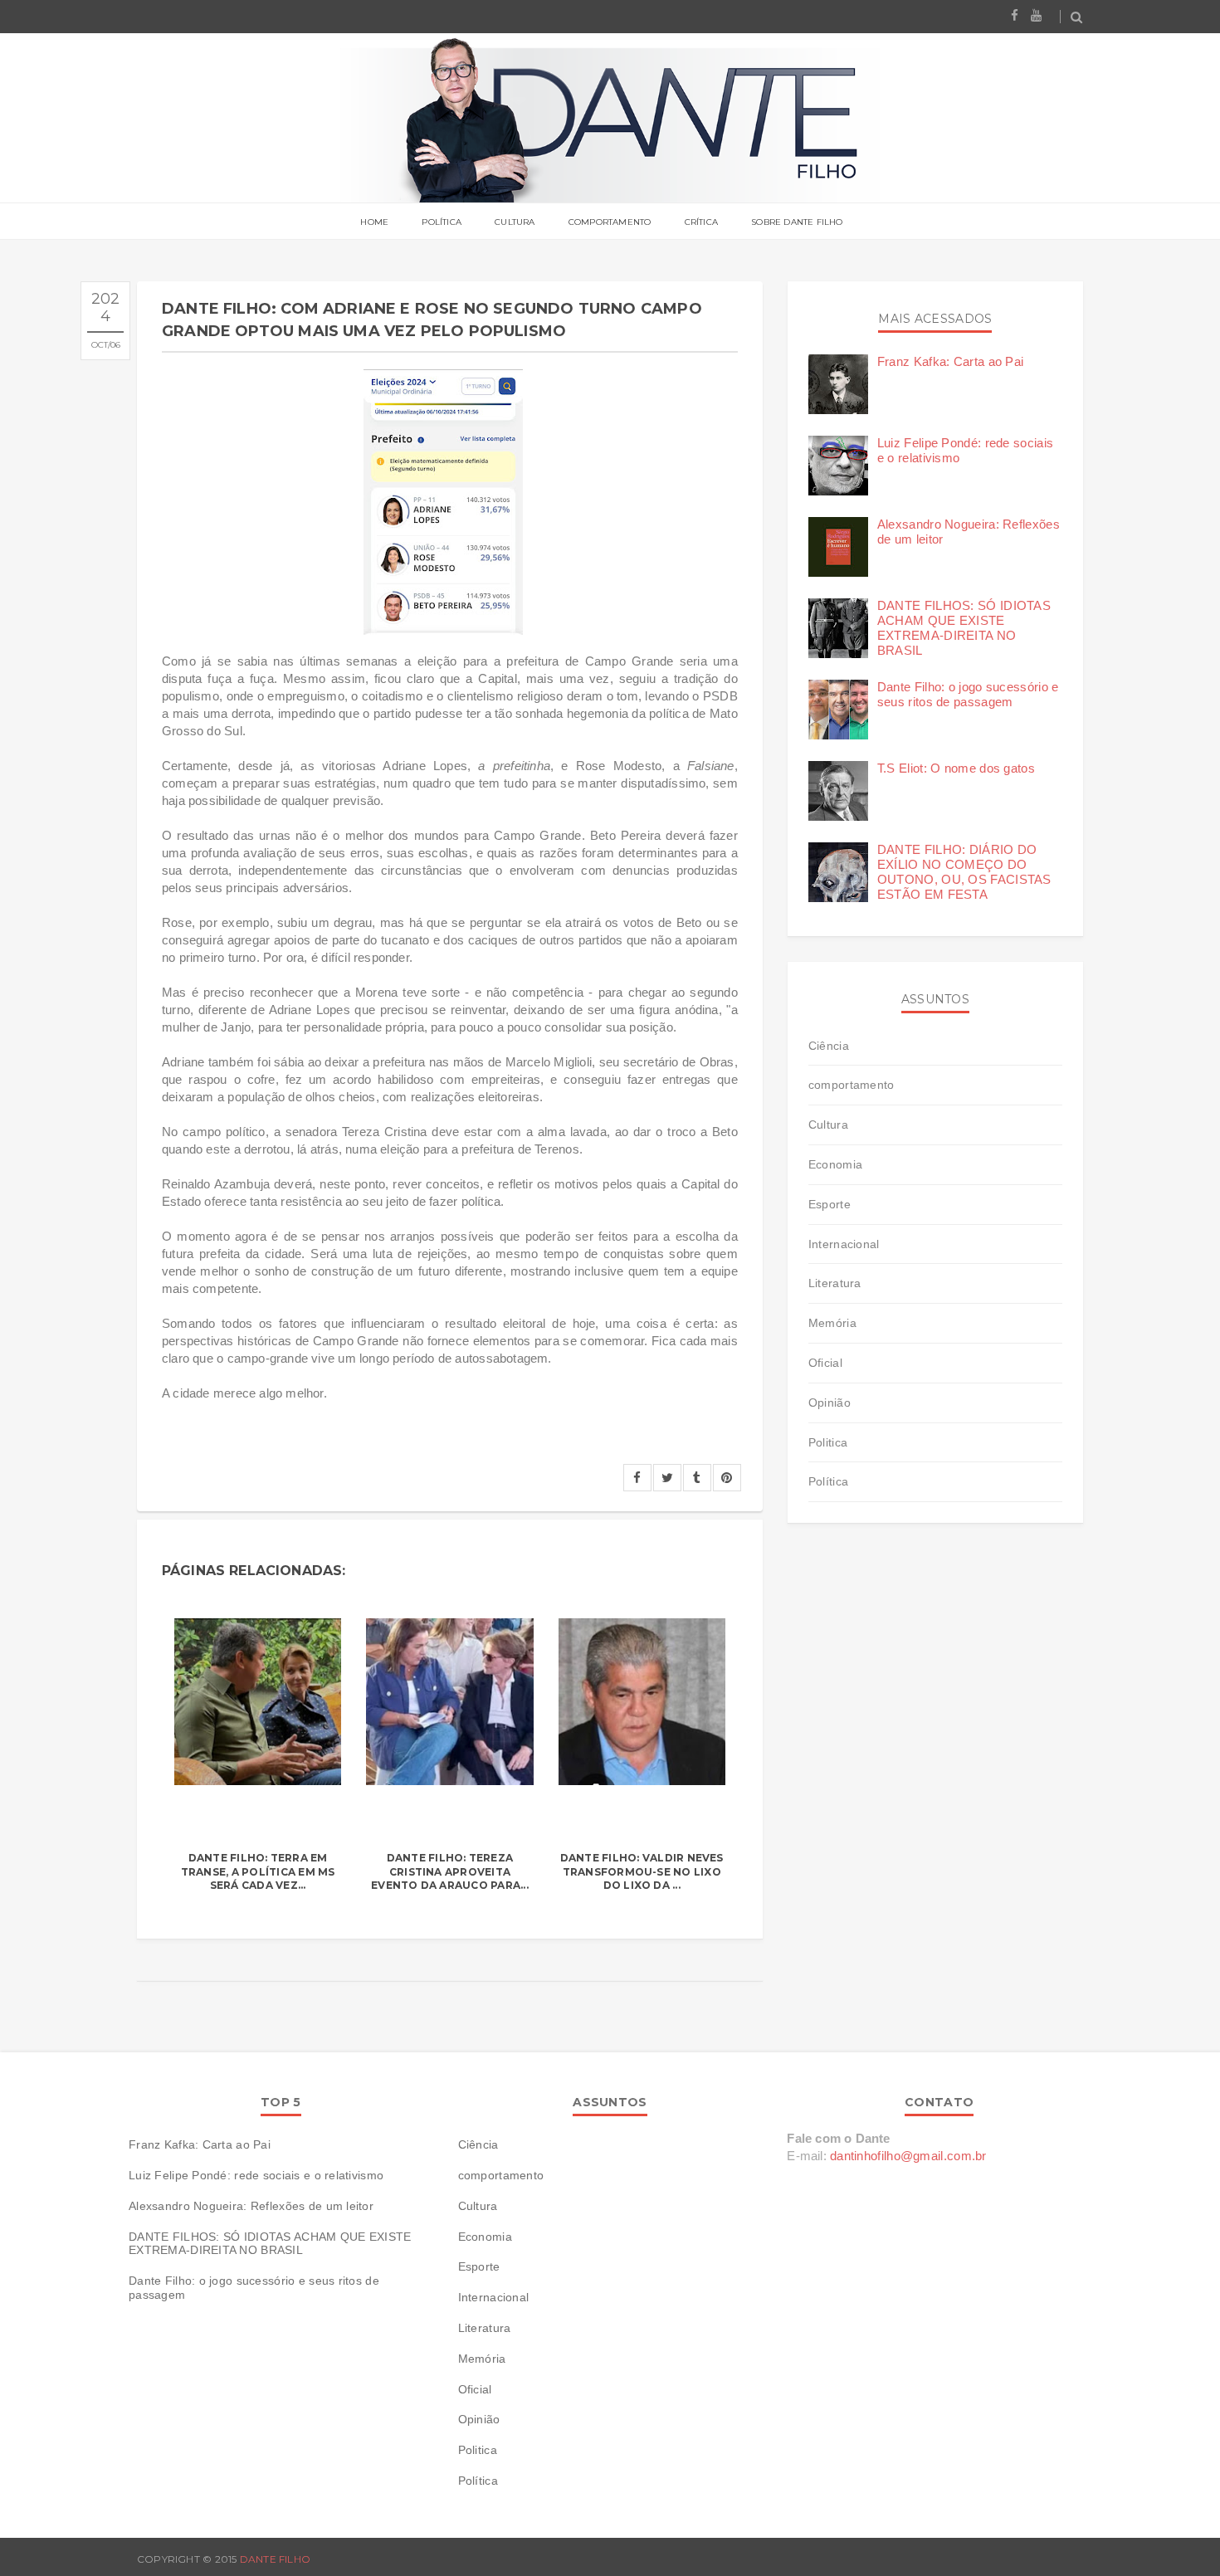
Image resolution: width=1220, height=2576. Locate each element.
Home (374, 222)
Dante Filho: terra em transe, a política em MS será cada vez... (258, 1872)
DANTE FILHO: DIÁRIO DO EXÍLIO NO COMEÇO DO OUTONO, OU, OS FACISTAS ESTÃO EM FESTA (964, 872)
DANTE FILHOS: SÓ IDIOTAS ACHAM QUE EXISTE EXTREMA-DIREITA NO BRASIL (964, 628)
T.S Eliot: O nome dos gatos (956, 768)
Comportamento (610, 222)
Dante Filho (276, 2559)
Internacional (844, 1244)
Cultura (515, 222)
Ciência (829, 1046)
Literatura (835, 1283)
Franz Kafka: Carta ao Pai (951, 361)
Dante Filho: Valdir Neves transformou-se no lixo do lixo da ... (642, 1872)
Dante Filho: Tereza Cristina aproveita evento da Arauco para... (450, 1872)
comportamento (852, 1085)
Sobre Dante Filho (797, 222)
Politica (828, 1442)
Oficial (825, 1363)
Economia (835, 1164)
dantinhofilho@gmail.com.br (908, 2156)
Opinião (830, 1403)
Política (442, 222)
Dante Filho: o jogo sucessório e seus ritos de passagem (968, 694)
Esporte (830, 1204)
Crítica (701, 222)
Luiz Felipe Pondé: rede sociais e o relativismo (256, 2175)
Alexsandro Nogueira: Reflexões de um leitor (251, 2206)
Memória (832, 1323)
